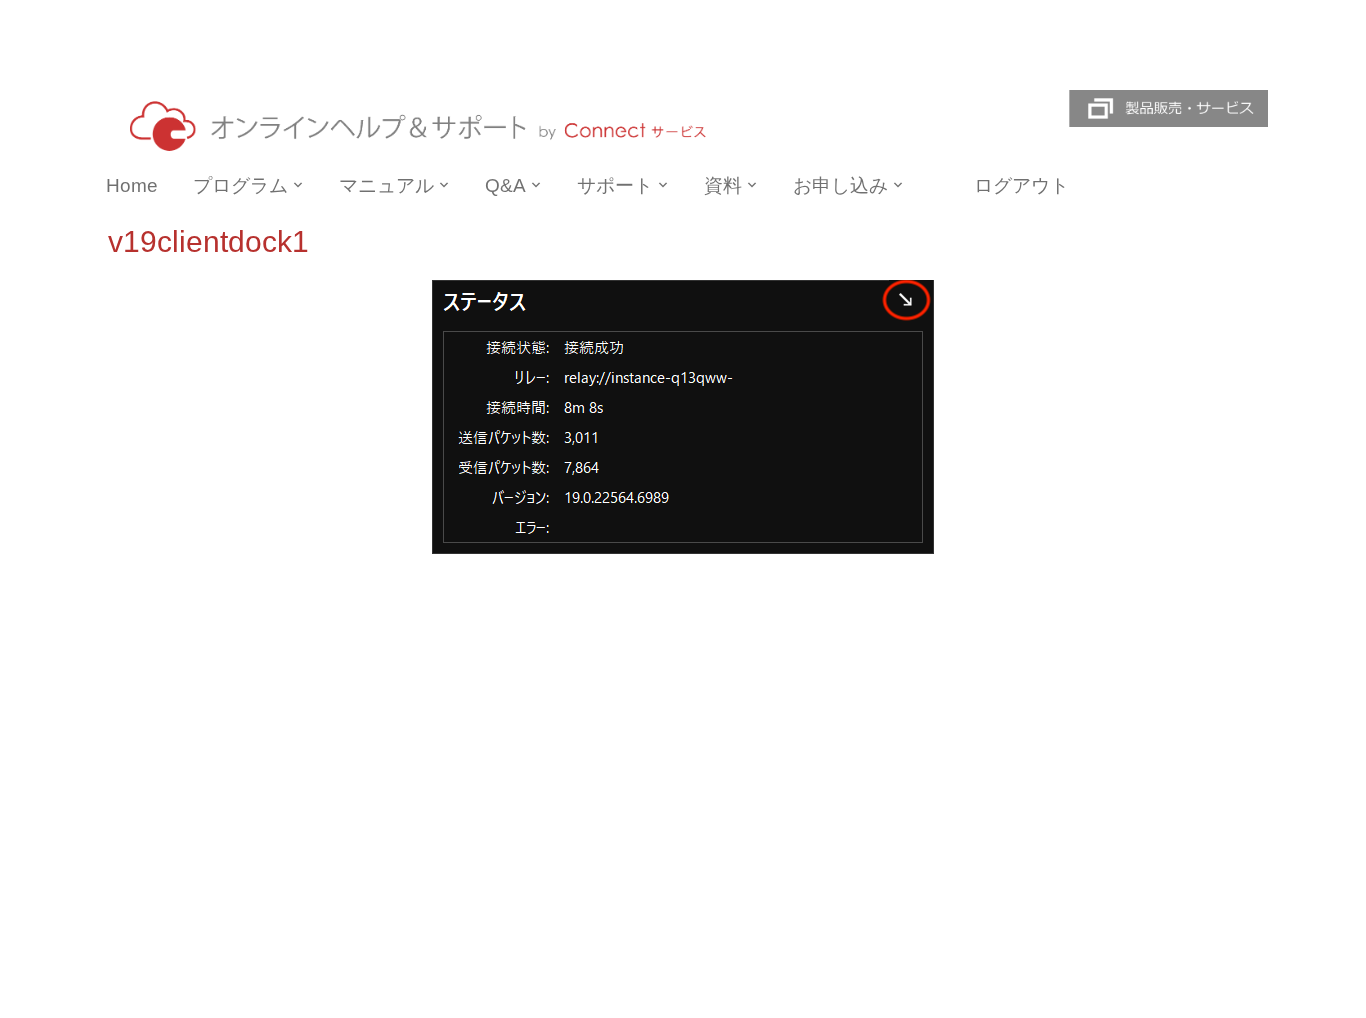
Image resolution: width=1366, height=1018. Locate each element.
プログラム (240, 185)
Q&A (505, 185)
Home (132, 185)
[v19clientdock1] (683, 416)
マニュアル (386, 185)
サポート (615, 185)
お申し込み (840, 185)
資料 (723, 185)
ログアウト (1021, 185)
